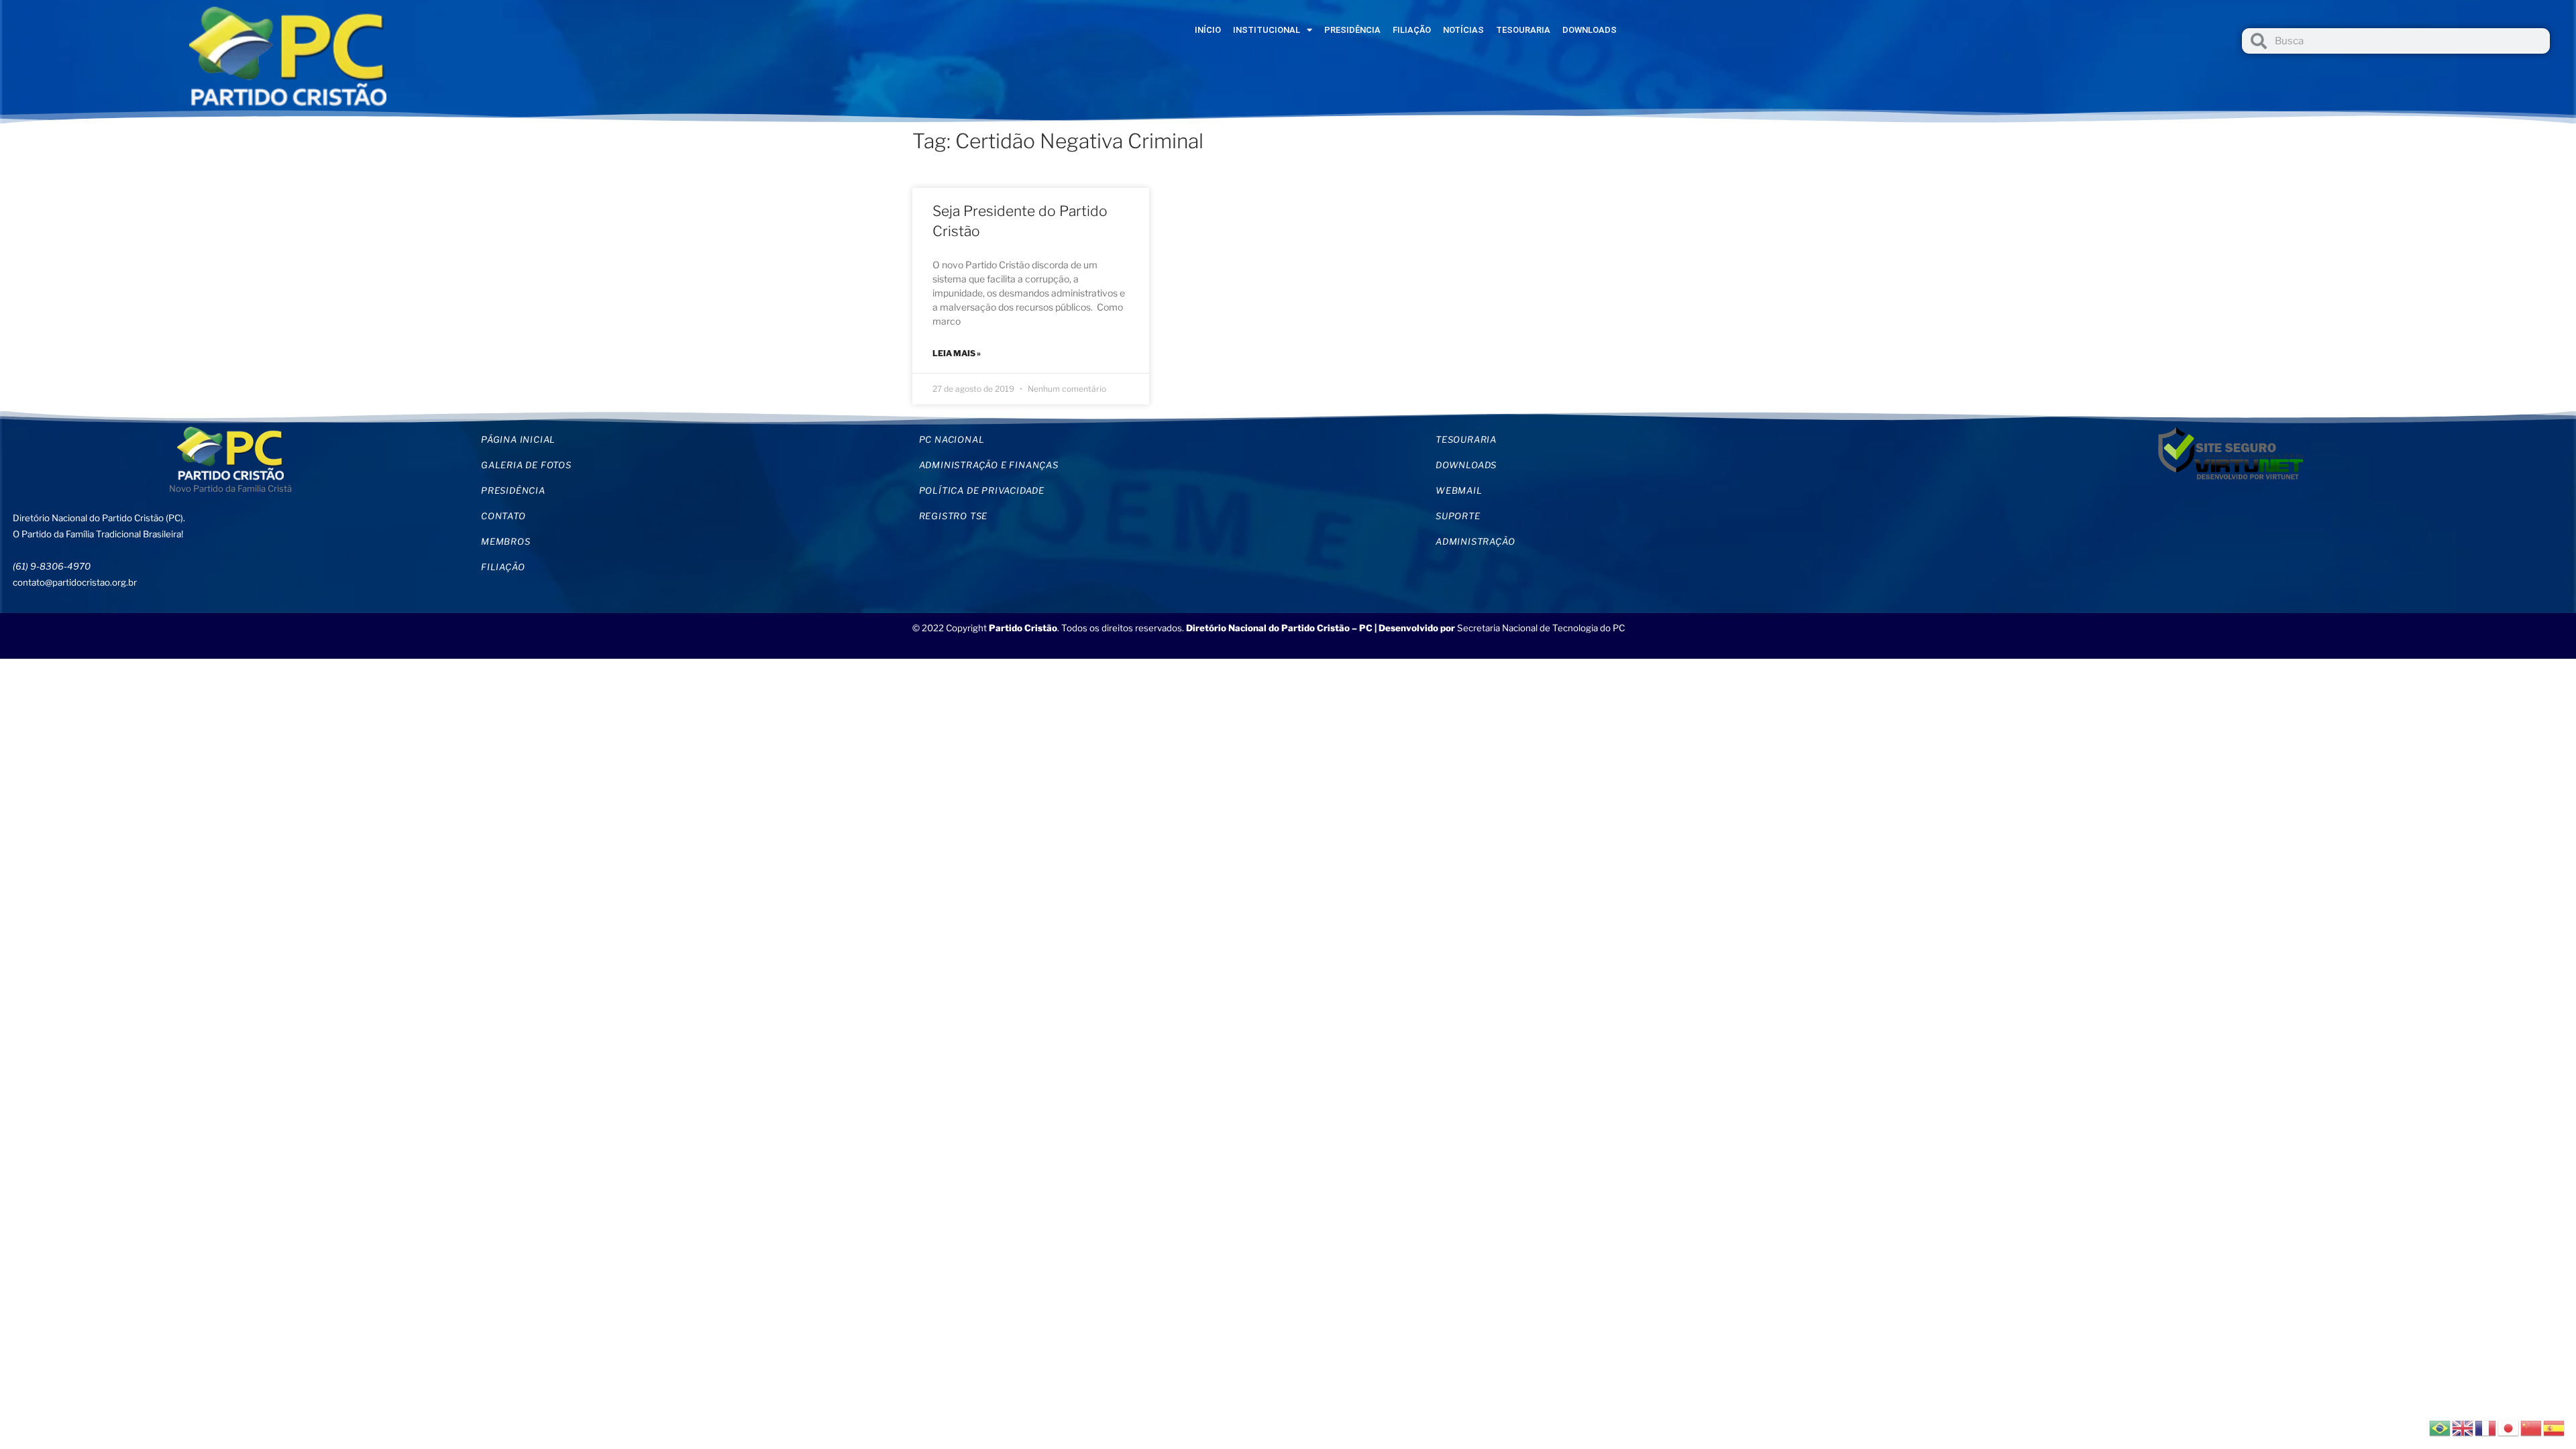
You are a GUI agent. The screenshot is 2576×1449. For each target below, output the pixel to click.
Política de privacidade (982, 490)
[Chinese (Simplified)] (2532, 1427)
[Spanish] (2555, 1427)
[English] (2463, 1427)
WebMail (1459, 490)
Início (1208, 30)
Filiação (1412, 30)
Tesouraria (1523, 30)
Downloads (1590, 30)
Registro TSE (954, 516)
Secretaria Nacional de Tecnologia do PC (1542, 628)
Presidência (1352, 30)
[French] (2486, 1427)
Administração (1475, 541)
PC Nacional (952, 439)
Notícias (1463, 30)
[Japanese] (2509, 1427)
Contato (503, 516)
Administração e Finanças (989, 465)
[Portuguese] (2440, 1427)
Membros (506, 541)
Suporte (1458, 516)
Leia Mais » (957, 353)
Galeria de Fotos (526, 465)
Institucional (1267, 30)
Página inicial (518, 439)
